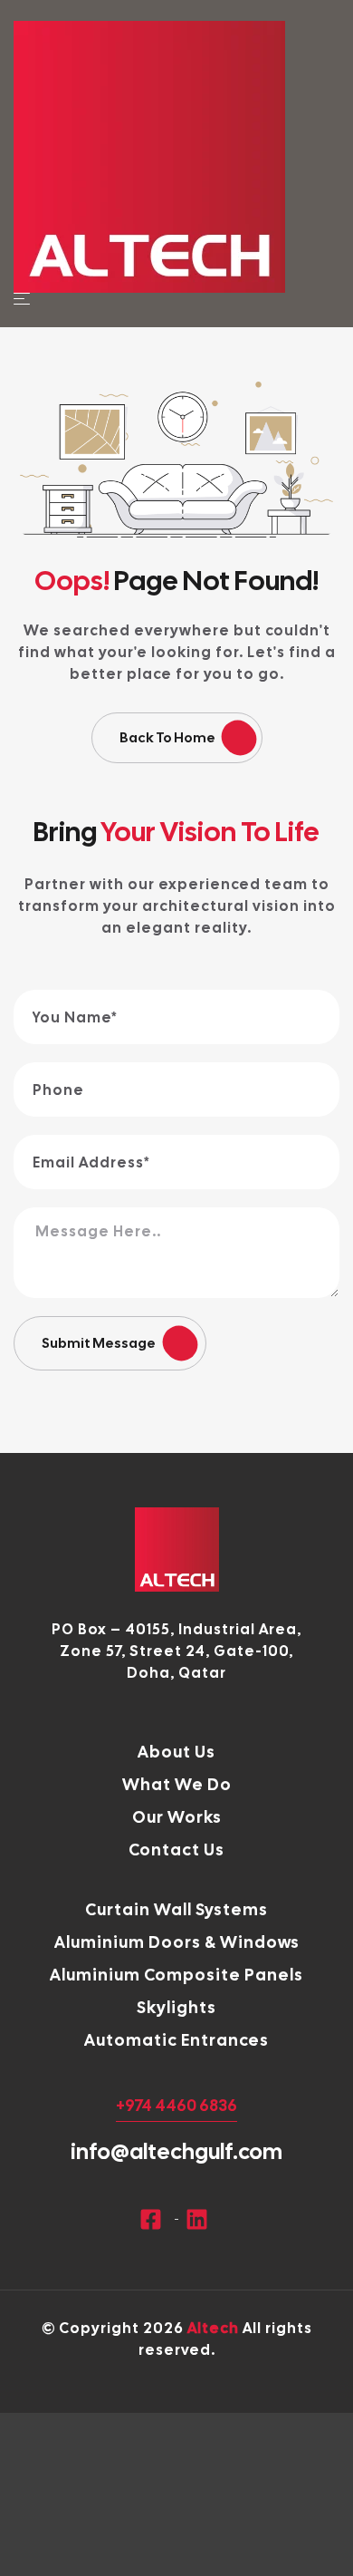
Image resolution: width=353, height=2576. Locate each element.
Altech (213, 2328)
